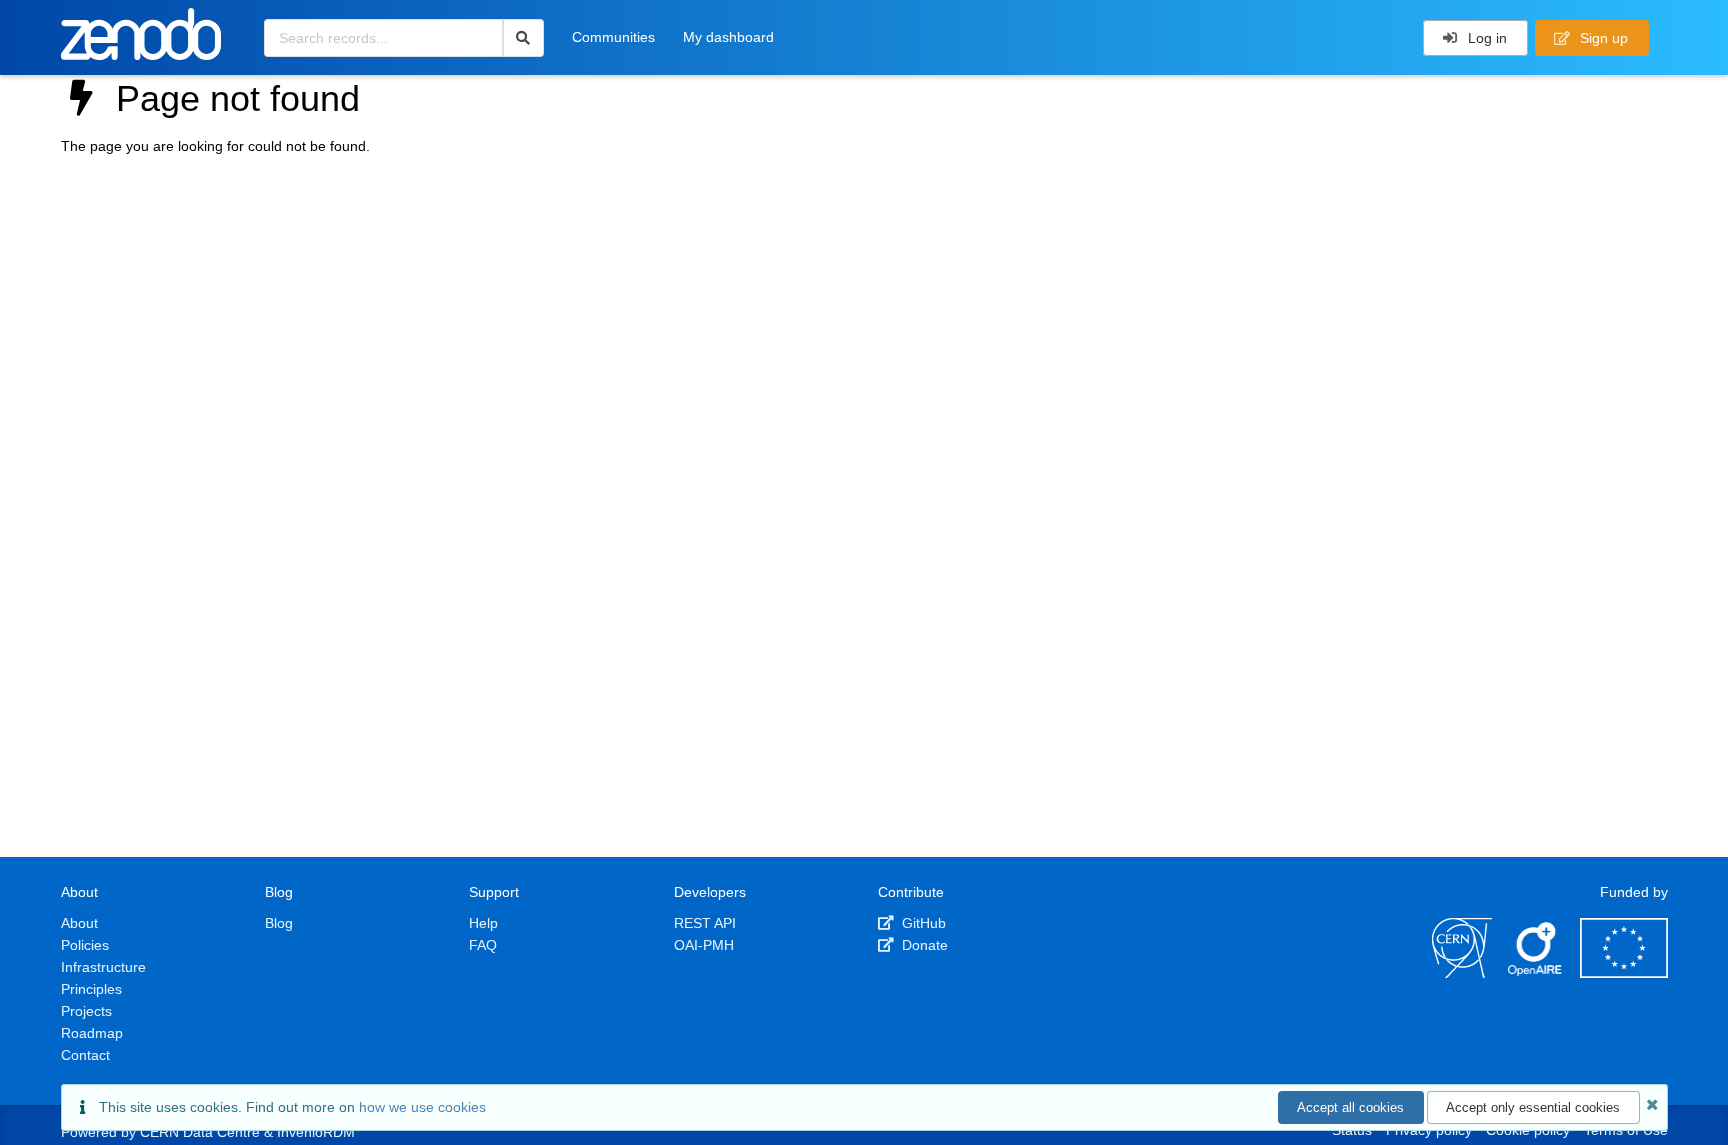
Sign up (1602, 38)
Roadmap (92, 1033)
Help (483, 923)
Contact (85, 1055)
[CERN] (1462, 973)
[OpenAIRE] (1536, 973)
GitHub (922, 923)
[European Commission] (1624, 973)
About (79, 923)
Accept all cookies (1350, 1107)
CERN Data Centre (200, 1132)
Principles (91, 989)
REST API (705, 923)
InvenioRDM (316, 1132)
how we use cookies (422, 1107)
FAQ (483, 945)
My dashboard (728, 37)
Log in (1485, 38)
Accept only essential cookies (1533, 1107)
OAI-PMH (704, 945)
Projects (86, 1011)
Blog (279, 923)
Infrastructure (103, 967)
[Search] (523, 38)
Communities (613, 37)
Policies (85, 945)
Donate (923, 945)
